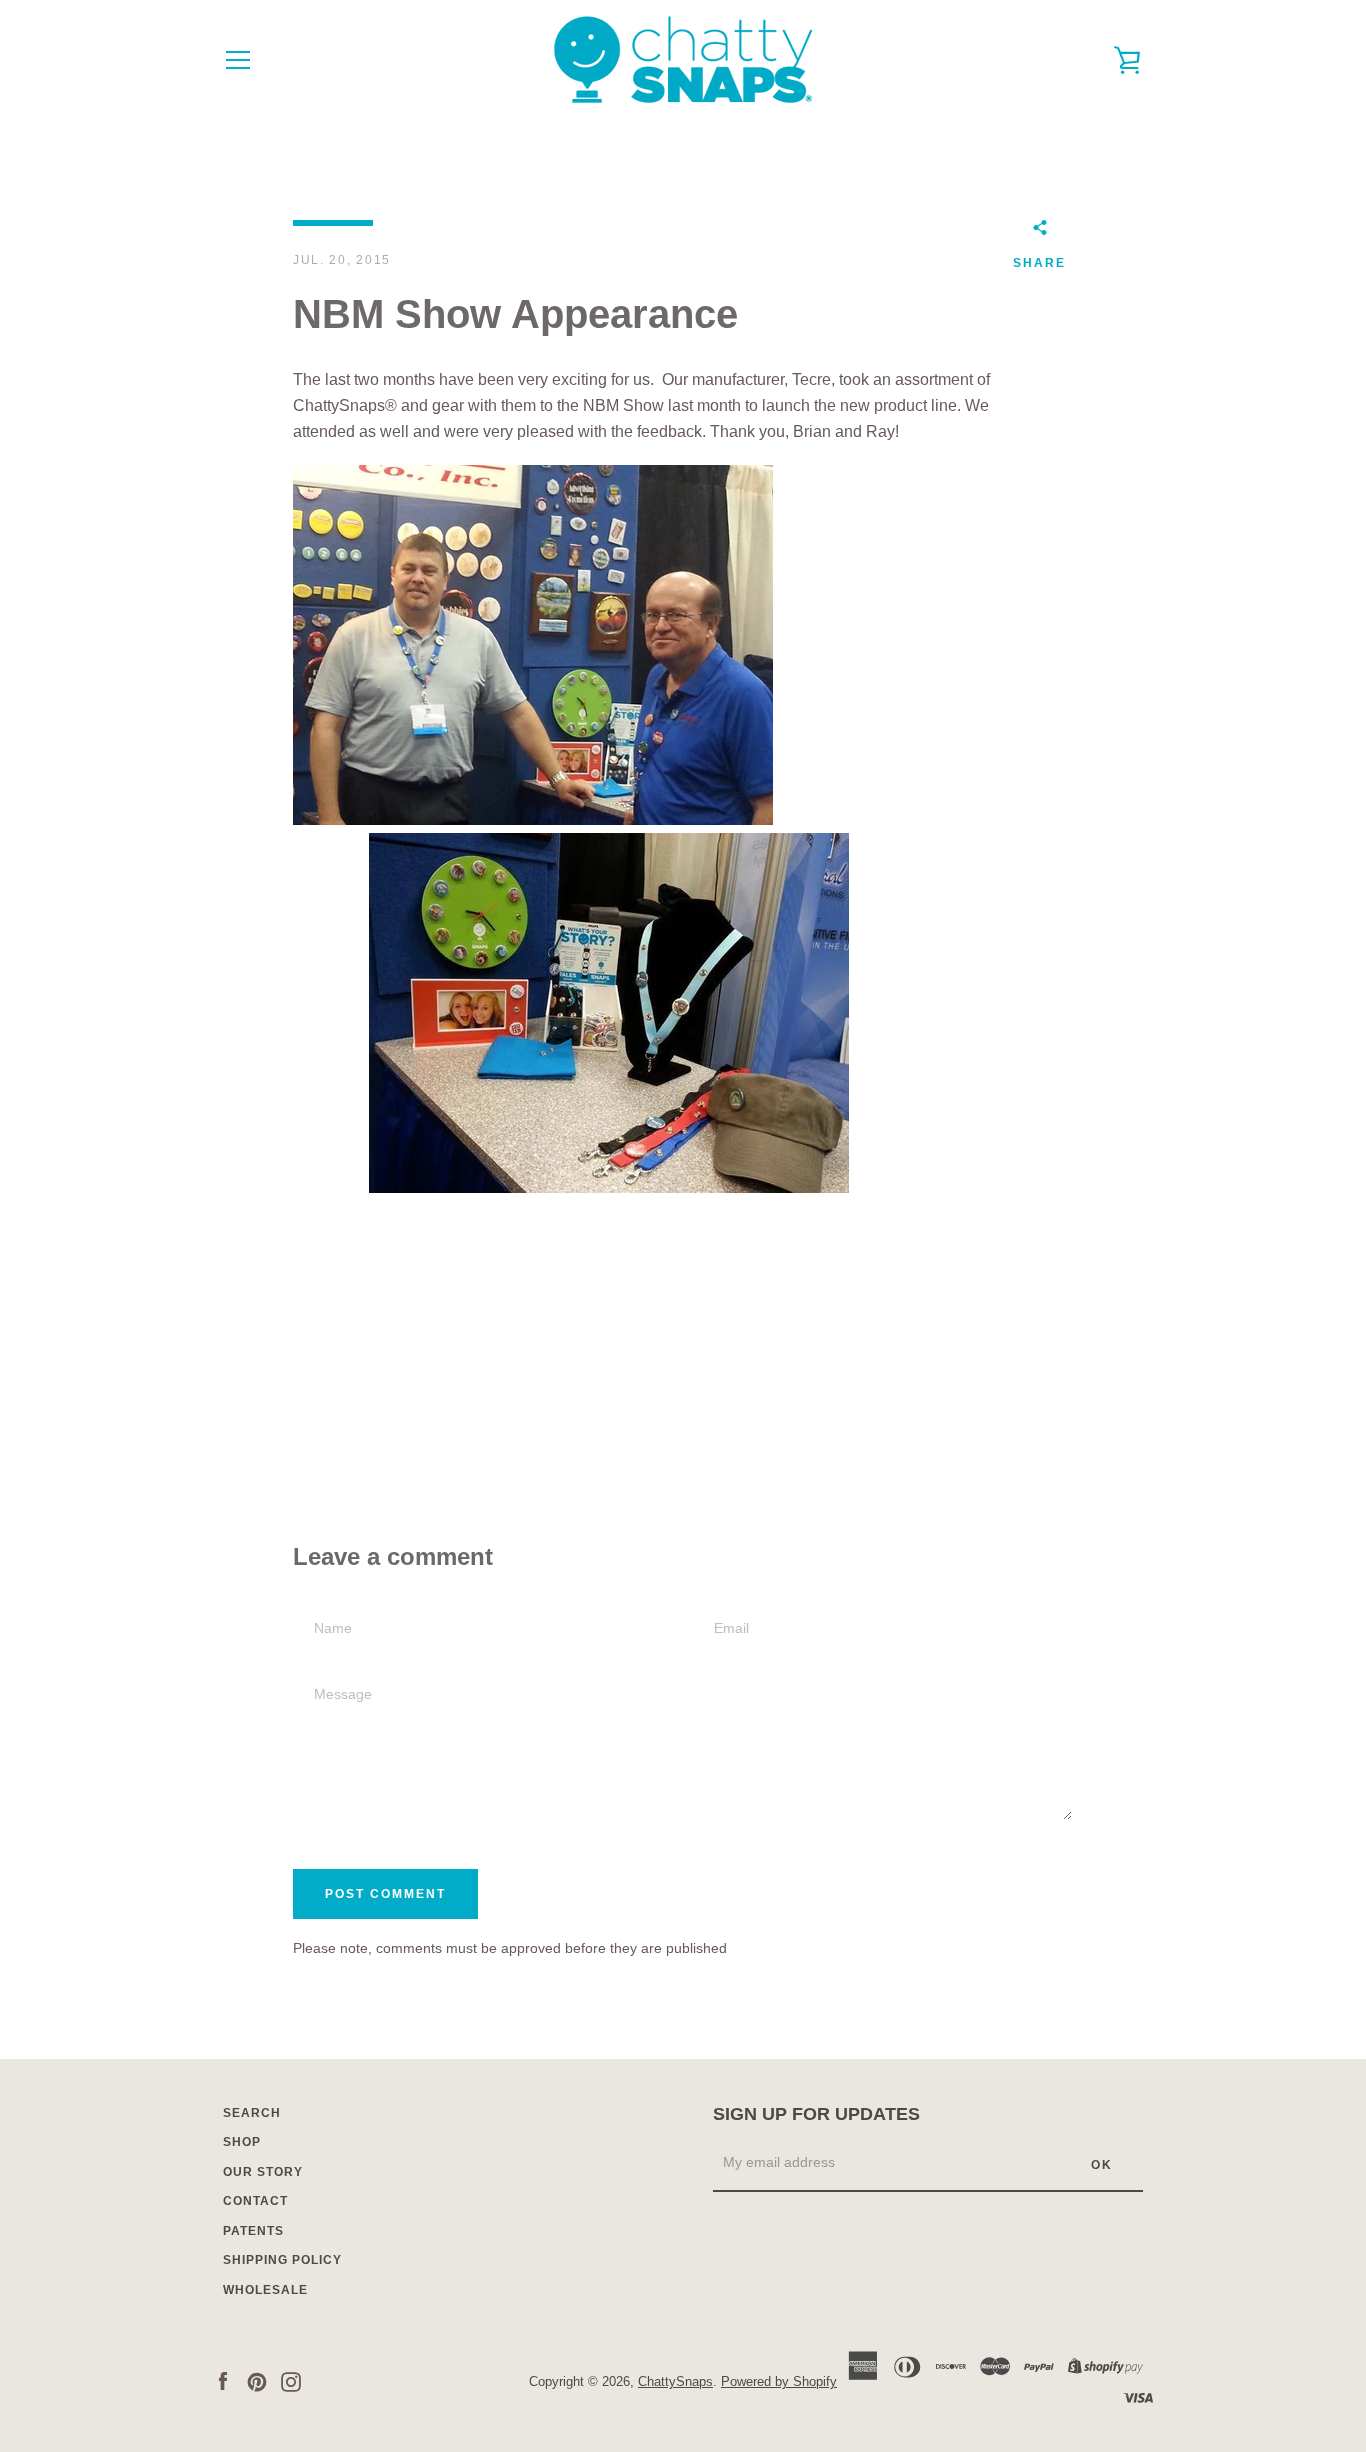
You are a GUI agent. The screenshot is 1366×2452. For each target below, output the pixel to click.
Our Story (263, 2172)
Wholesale (265, 2290)
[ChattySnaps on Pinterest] (257, 2380)
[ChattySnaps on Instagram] (291, 2380)
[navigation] (238, 60)
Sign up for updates (816, 2114)
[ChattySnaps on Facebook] (223, 2380)
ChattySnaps (675, 2381)
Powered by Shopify (779, 2381)
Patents (253, 2231)
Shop (242, 2142)
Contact (255, 2201)
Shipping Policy (282, 2260)
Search (252, 2113)
